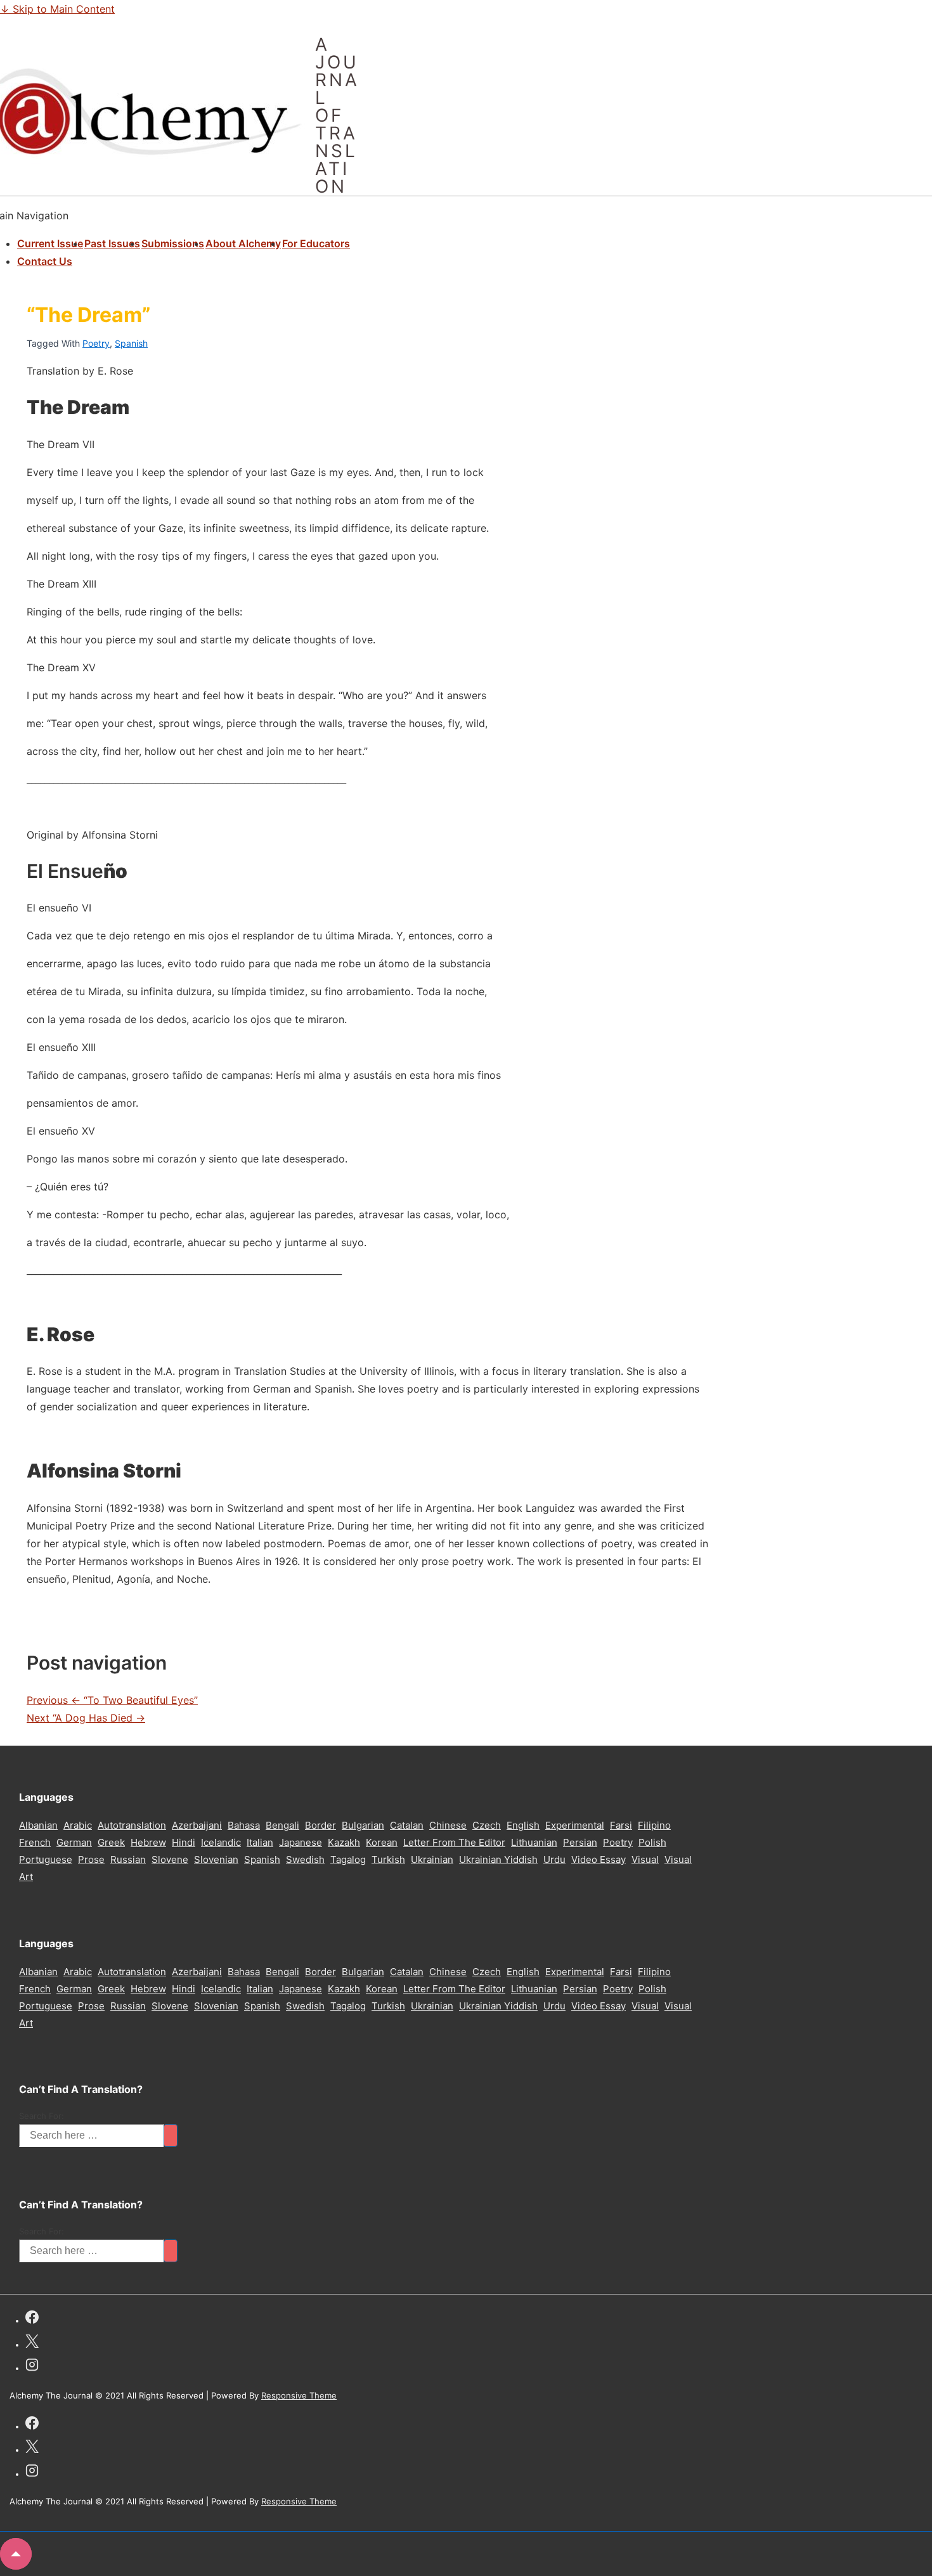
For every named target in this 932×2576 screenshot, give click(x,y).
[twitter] (32, 2343)
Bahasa (244, 1825)
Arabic (78, 1825)
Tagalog (348, 1859)
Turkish (388, 1859)
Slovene (170, 1859)
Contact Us (45, 261)
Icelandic (221, 1842)
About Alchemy (243, 243)
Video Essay (599, 1859)
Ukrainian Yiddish (498, 1859)
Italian (260, 1842)
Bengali (282, 1825)
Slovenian (216, 1859)
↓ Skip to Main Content (57, 9)
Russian (128, 1859)
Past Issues (112, 243)
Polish (652, 1842)
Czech (487, 1825)
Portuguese (46, 1859)
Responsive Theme (299, 2395)
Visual (645, 1859)
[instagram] (32, 2367)
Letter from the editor (454, 1842)
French (35, 1842)
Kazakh (344, 1842)
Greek (111, 1842)
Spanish (131, 343)
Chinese (448, 1825)
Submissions (173, 243)
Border (320, 1825)
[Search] (171, 2135)
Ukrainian (432, 1859)
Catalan (407, 1825)
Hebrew (148, 1842)
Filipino (654, 1825)
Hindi (184, 1842)
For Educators (316, 243)
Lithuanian (534, 1842)
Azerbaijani (197, 1825)
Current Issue (50, 243)
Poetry (96, 343)
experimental (575, 1825)
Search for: (42, 2116)
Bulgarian (363, 1825)
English (523, 1825)
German (74, 1842)
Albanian (38, 1825)
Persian (580, 1842)
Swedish (305, 1859)
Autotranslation (132, 1825)
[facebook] (32, 2319)
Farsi (621, 1825)
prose (91, 1859)
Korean (382, 1842)
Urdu (554, 1859)
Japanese (301, 1842)
